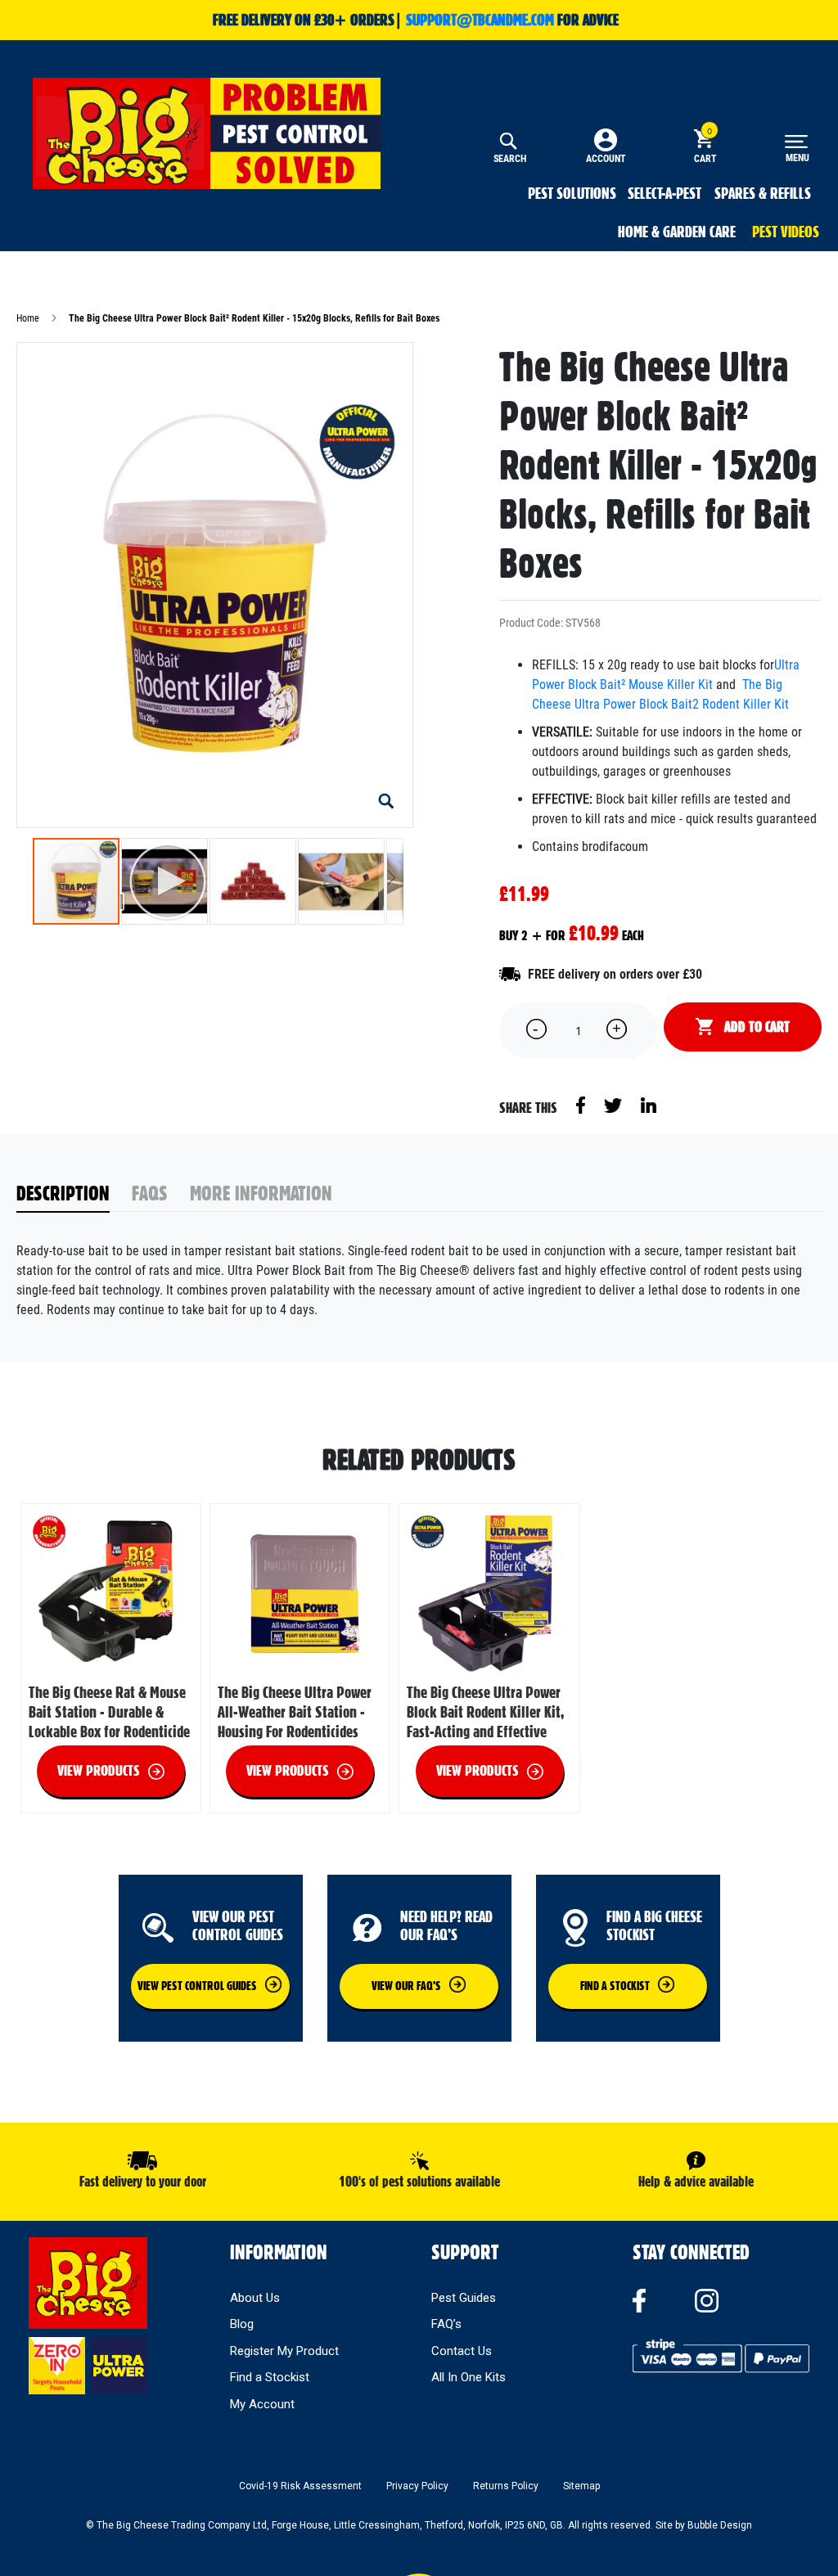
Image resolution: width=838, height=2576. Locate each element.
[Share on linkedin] (649, 1104)
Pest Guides (464, 2298)
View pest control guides (197, 1986)
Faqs (150, 1193)
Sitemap (581, 2486)
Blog (242, 2324)
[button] (386, 801)
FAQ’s (446, 2324)
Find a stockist (615, 1986)
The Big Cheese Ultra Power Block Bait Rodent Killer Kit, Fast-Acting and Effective (485, 1712)
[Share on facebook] (582, 1104)
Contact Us (462, 2351)
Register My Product (284, 2351)
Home (28, 318)
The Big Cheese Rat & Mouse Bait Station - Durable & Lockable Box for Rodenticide (109, 1712)
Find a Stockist (270, 2377)
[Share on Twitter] (614, 1104)
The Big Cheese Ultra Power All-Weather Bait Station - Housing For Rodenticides (295, 1712)
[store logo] (207, 133)
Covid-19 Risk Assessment (300, 2486)
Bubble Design (720, 2525)
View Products (99, 1770)
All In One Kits (469, 2377)
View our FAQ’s (406, 1986)
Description (63, 1193)
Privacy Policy (417, 2486)
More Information (261, 1193)
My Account (262, 2404)
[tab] (74, 1194)
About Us (255, 2298)
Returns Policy (506, 2486)
